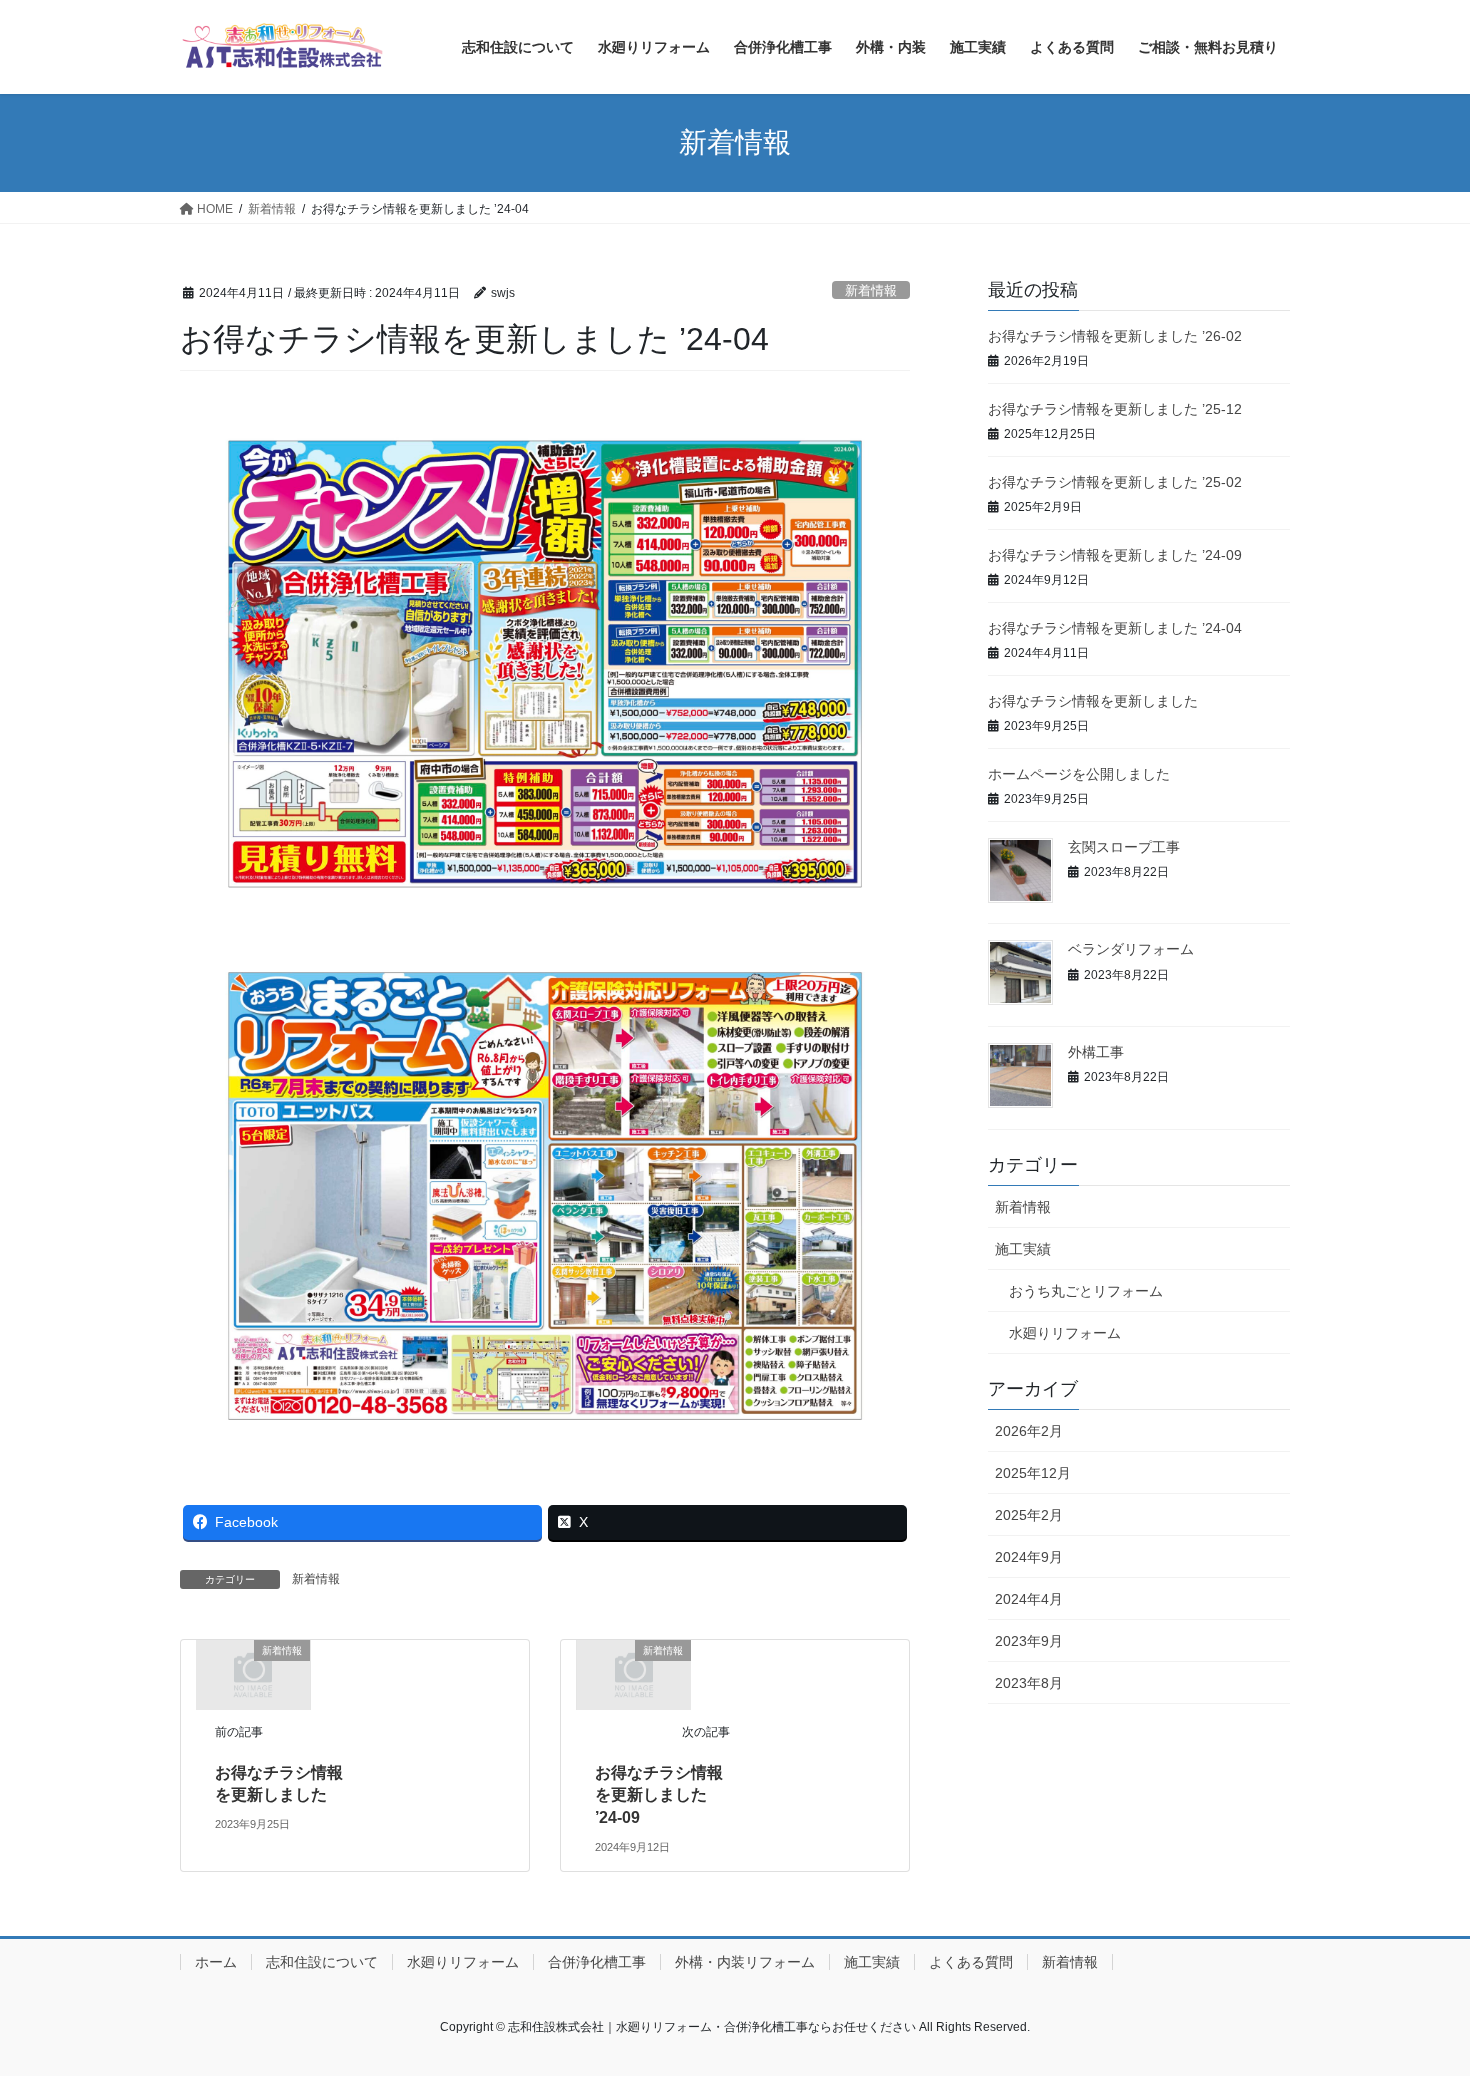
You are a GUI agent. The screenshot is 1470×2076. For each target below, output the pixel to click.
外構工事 (1096, 1052)
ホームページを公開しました (1079, 774)
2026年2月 (1029, 1431)
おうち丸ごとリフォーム (1086, 1291)
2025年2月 (1029, 1515)
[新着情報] (253, 1673)
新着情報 (871, 290)
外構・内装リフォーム (745, 1962)
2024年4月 (1029, 1599)
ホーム (216, 1962)
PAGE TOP (1417, 1996)
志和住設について (322, 1962)
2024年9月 (1029, 1557)
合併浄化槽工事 (597, 1962)
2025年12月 (1033, 1473)
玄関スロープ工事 (1124, 847)
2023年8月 (1029, 1683)
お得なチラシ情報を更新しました (1093, 701)
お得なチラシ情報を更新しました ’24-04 (1115, 628)
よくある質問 (971, 1962)
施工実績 (1023, 1249)
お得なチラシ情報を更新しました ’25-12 (1115, 409)
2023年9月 (1029, 1641)
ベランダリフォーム (1131, 949)
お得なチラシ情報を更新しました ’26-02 (1115, 336)
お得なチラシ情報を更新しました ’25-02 (1115, 482)
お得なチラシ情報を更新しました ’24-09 (659, 1795)
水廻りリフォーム (1065, 1333)
